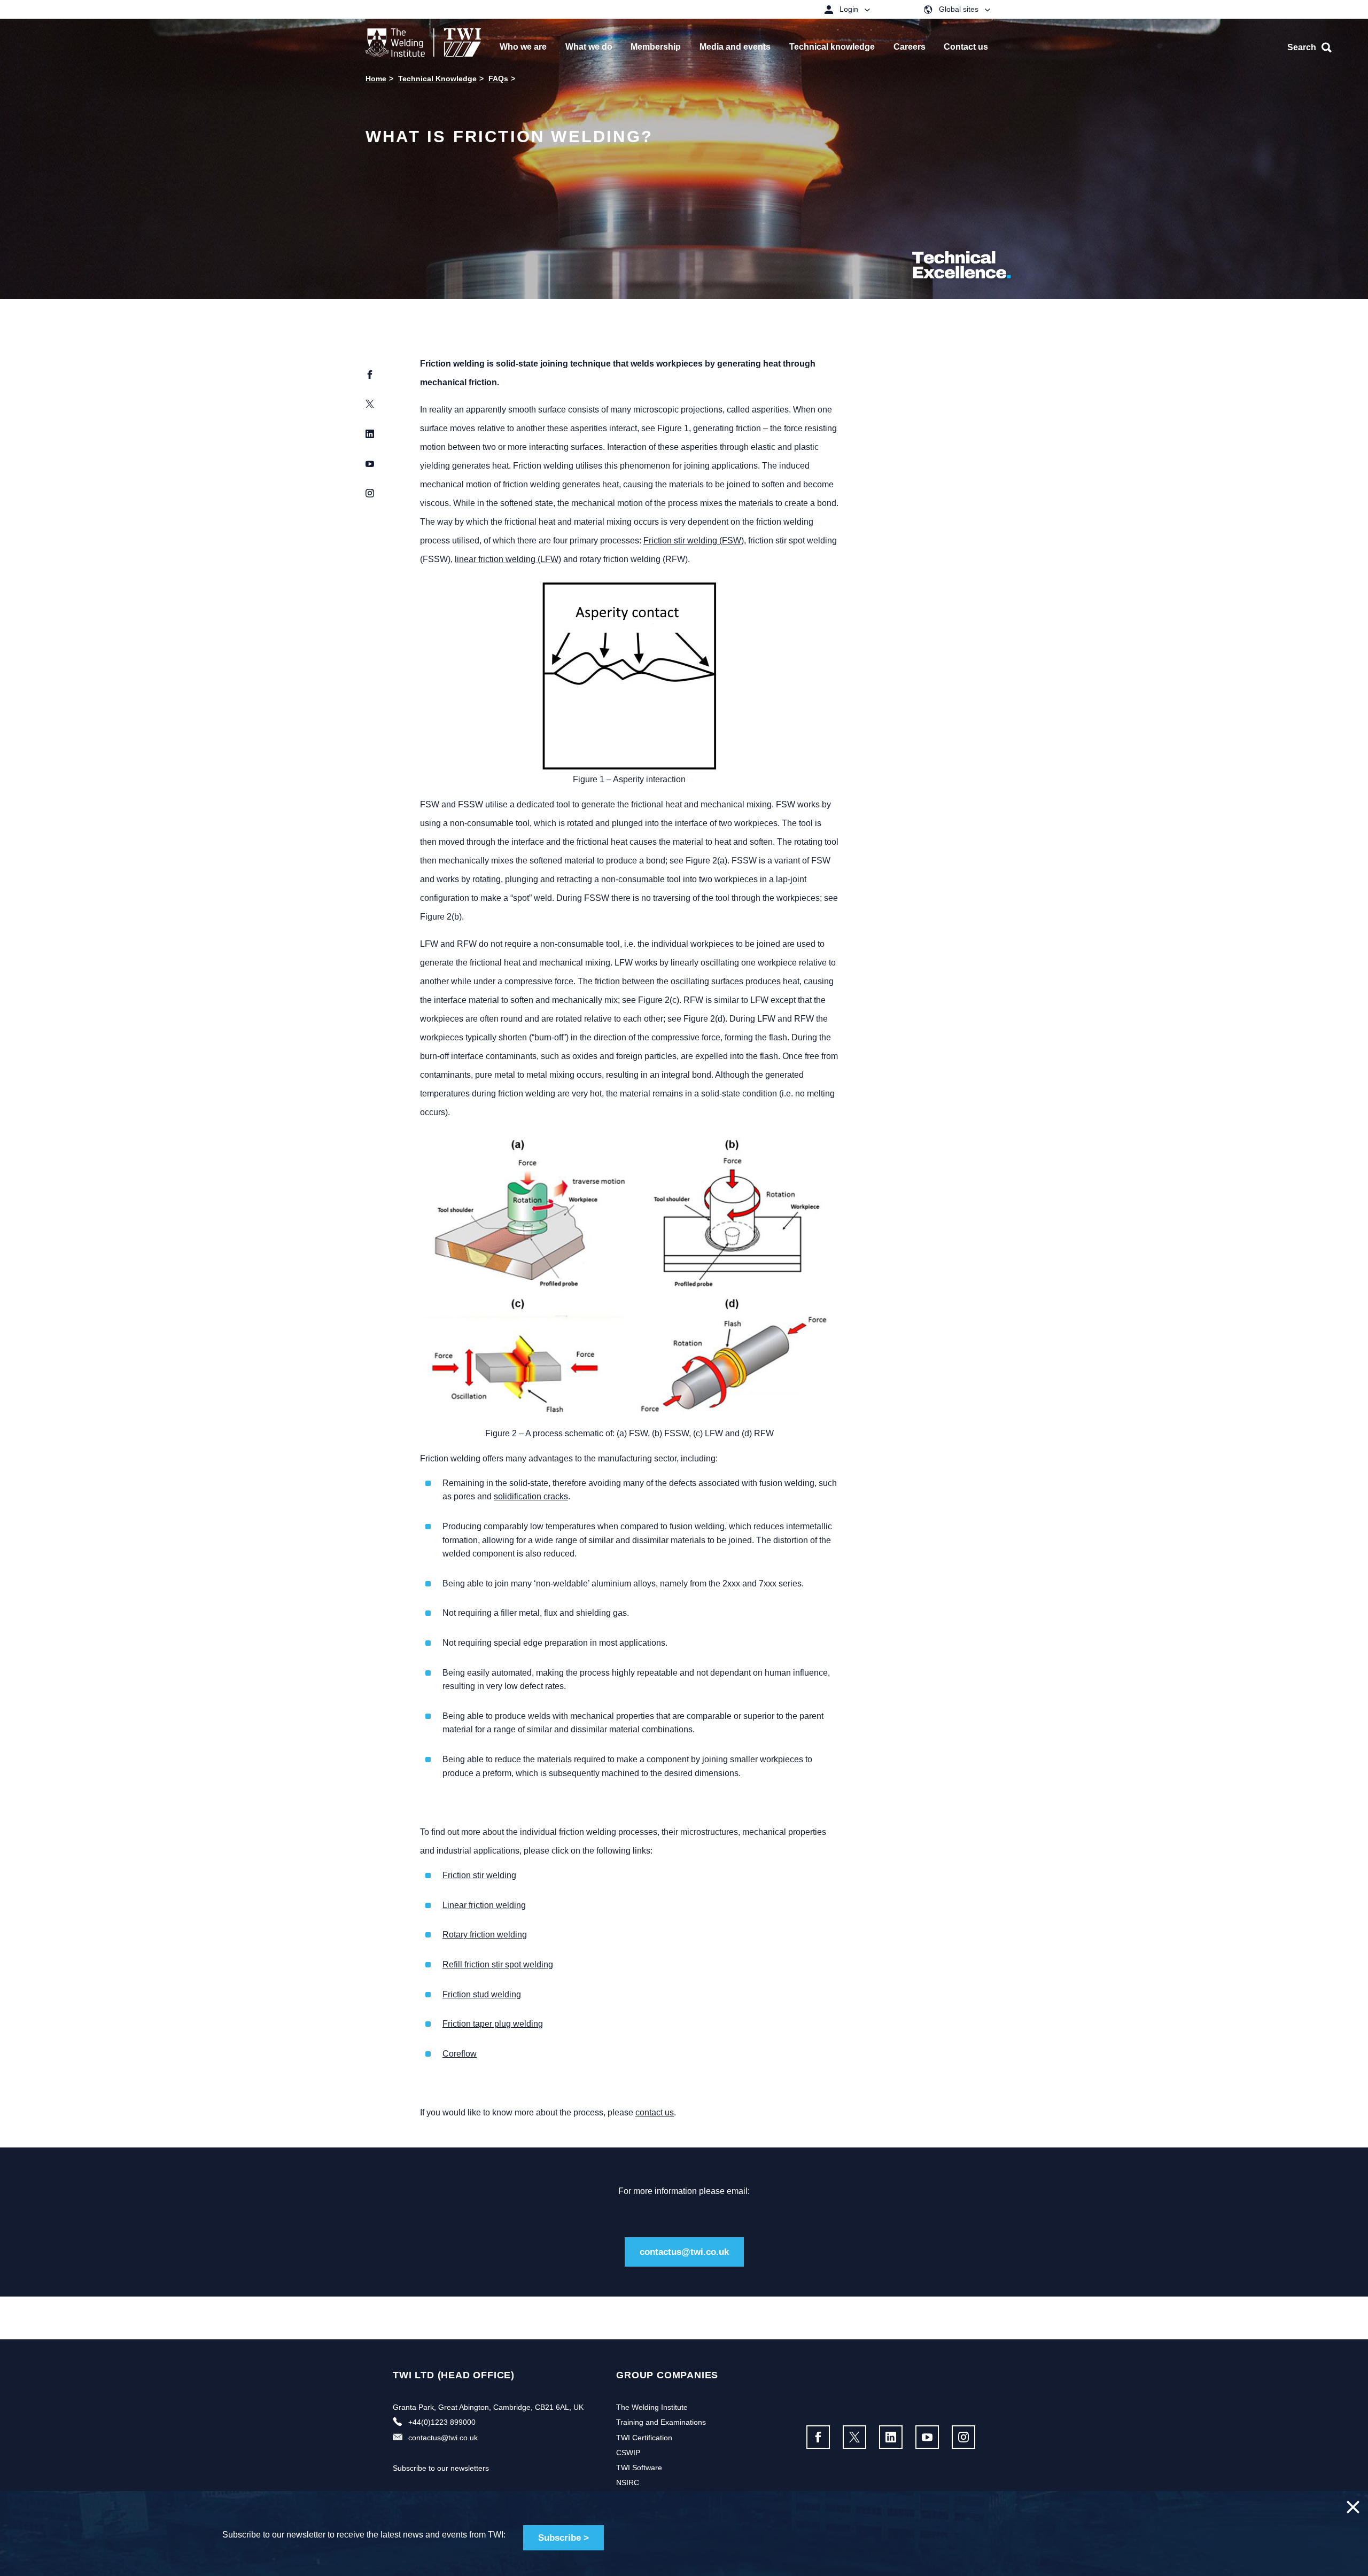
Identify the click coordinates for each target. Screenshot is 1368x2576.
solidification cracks (531, 1496)
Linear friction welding (484, 1905)
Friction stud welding (482, 1994)
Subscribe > (563, 2538)
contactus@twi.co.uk (684, 2252)
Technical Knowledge (437, 79)
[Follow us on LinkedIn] (891, 2437)
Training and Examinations (661, 2422)
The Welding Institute (652, 2407)
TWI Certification (644, 2438)
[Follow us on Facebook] (818, 2437)
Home (376, 79)
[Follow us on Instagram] (963, 2437)
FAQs (498, 79)
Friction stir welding (479, 1875)
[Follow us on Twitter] (854, 2437)
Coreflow (460, 2054)
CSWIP (628, 2453)
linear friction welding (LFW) (508, 559)
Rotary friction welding (485, 1935)
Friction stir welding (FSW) (694, 540)
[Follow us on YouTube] (927, 2437)
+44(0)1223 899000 (442, 2422)
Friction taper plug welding (493, 2024)
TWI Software (639, 2468)
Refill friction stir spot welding (498, 1964)
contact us (655, 2112)
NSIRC (628, 2482)
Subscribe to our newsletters (441, 2468)
